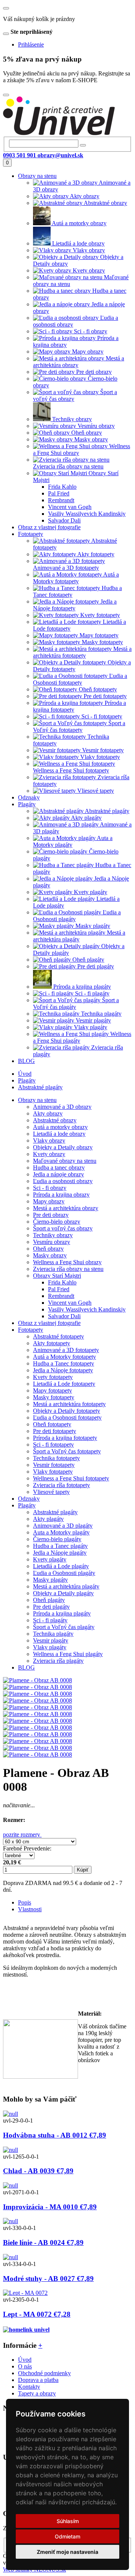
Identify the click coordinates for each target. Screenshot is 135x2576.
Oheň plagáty (49, 1600)
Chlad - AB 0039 (38, 2171)
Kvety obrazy (49, 1154)
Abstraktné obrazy (55, 1120)
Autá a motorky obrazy (60, 1127)
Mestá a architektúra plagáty (66, 1586)
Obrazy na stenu (37, 1100)
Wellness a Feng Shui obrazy (67, 1262)
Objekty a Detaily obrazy (63, 1147)
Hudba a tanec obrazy (59, 1168)
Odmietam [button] (67, 2536)
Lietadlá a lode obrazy (59, 1134)
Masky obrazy (50, 1255)
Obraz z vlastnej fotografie (49, 1323)
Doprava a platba (38, 2380)
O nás (25, 2366)
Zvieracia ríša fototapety (61, 1485)
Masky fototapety (54, 1397)
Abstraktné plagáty (40, 1087)
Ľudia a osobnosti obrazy (63, 1181)
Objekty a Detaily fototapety (67, 1411)
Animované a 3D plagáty (63, 1526)
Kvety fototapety (53, 1377)
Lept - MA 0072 (37, 2314)
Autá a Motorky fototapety (64, 1357)
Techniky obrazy (53, 1235)
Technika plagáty (53, 1634)
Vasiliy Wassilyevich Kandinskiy (87, 1309)
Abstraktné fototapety (58, 1336)
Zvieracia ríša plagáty (58, 1661)
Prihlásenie (31, 44)
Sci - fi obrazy (50, 1188)
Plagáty (27, 1080)
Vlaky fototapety (53, 1472)
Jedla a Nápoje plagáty (60, 1553)
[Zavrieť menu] (6, 8)
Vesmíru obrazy (52, 1242)
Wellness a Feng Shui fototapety (71, 1478)
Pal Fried (59, 1289)
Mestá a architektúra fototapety (69, 1404)
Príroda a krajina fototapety (65, 1438)
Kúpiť (83, 1870)
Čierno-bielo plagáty (57, 1539)
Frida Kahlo (62, 1282)
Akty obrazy (48, 1113)
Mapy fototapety (52, 1390)
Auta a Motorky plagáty (61, 1532)
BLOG (26, 1667)
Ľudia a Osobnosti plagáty (64, 1573)
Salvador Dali (64, 1316)
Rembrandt (61, 1296)
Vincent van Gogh (70, 1303)
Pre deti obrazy (51, 1215)
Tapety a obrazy (37, 2393)
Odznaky (29, 1499)
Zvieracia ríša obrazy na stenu (68, 1269)
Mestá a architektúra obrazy (66, 1208)
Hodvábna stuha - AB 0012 (55, 2135)
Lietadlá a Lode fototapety (64, 1384)
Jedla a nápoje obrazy (58, 1174)
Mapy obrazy (49, 1201)
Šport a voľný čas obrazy (63, 1228)
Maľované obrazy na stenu (65, 1161)
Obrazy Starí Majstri (57, 1276)
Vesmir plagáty (51, 1640)
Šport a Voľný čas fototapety (67, 1451)
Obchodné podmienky (44, 2373)
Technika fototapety (56, 1458)
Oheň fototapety (52, 1424)
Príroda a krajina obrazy (61, 1195)
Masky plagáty (50, 1580)
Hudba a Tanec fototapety (64, 1363)
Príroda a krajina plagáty (62, 1613)
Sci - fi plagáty (50, 1620)
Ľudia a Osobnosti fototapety (67, 1417)
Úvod (25, 1074)
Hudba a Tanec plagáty (60, 1546)
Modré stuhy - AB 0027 (48, 2279)
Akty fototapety (52, 1343)
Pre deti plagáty (51, 1607)
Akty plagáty (48, 1519)
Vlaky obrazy (49, 1140)
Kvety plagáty (50, 1559)
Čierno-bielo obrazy (57, 1222)
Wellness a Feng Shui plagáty (68, 1654)
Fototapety (31, 1330)
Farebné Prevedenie (26, 1848)
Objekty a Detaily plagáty (63, 1593)
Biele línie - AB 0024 (43, 2243)
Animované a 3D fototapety (66, 1350)
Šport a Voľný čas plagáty (64, 1627)
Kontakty (29, 2387)
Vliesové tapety (51, 1492)
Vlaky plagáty (50, 1647)
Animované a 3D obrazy (62, 1107)
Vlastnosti (30, 1909)
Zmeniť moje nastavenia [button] (67, 2552)
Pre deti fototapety (55, 1431)
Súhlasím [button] (68, 2521)
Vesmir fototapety (54, 1465)
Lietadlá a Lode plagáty (61, 1566)
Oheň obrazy (48, 1249)
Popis (25, 1902)
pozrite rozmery (22, 1835)
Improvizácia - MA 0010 (50, 2207)
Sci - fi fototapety (53, 1445)
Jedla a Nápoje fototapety (63, 1370)
